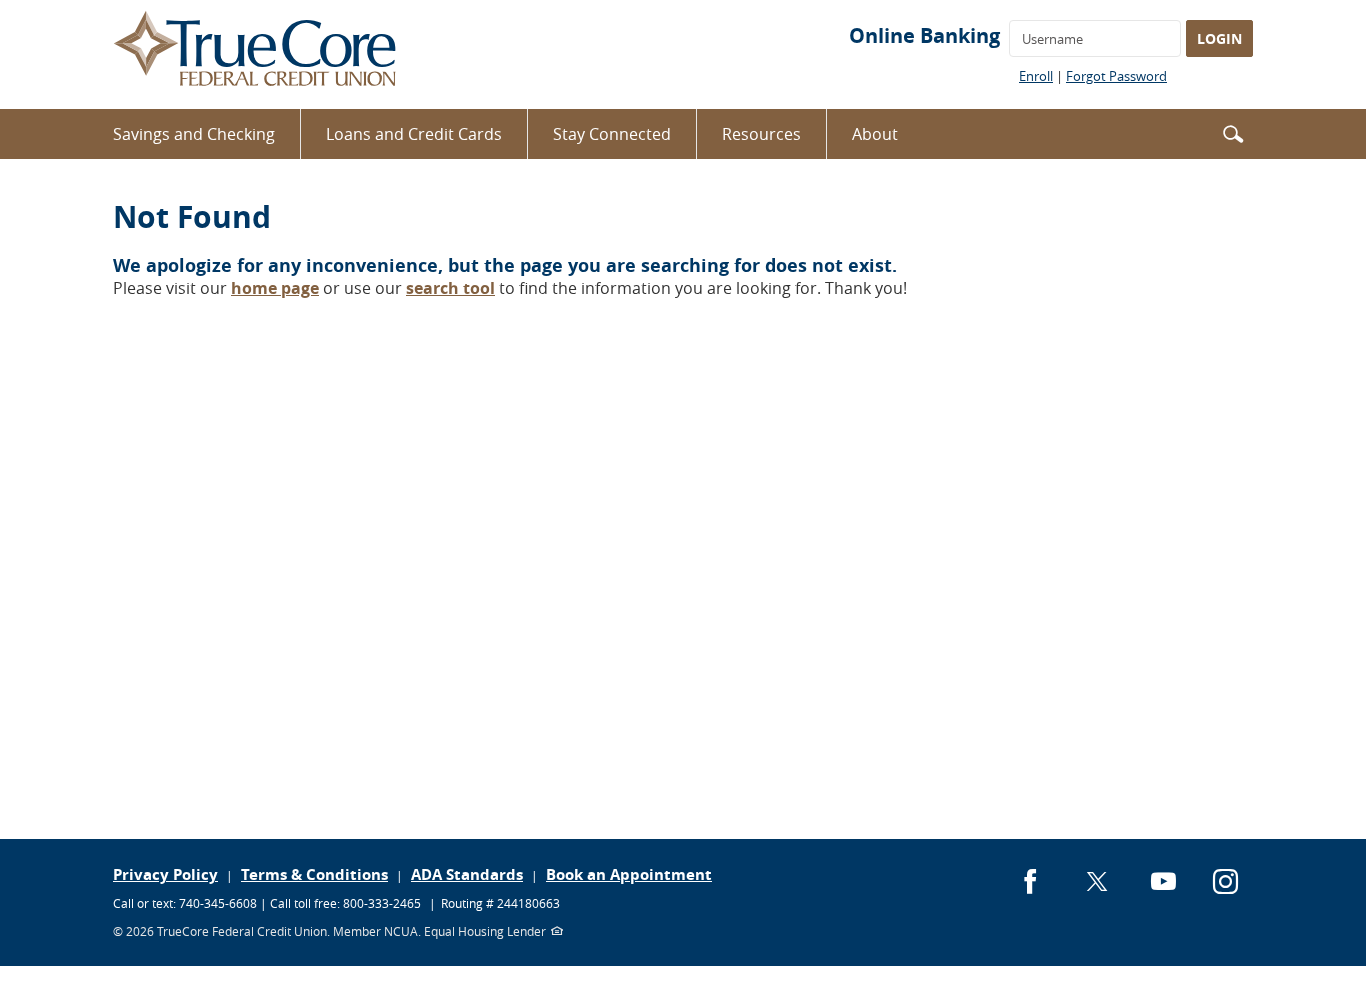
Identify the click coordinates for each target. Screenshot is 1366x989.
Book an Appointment (629, 874)
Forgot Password (1116, 76)
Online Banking (924, 35)
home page (275, 288)
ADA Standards (467, 874)
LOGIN (1219, 38)
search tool (450, 288)
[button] (1232, 132)
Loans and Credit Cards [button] (414, 134)
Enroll (1036, 76)
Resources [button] (761, 134)
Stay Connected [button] (612, 134)
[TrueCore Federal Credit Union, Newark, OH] (256, 54)
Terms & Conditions (314, 874)
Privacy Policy (165, 874)
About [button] (875, 134)
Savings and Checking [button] (194, 134)
